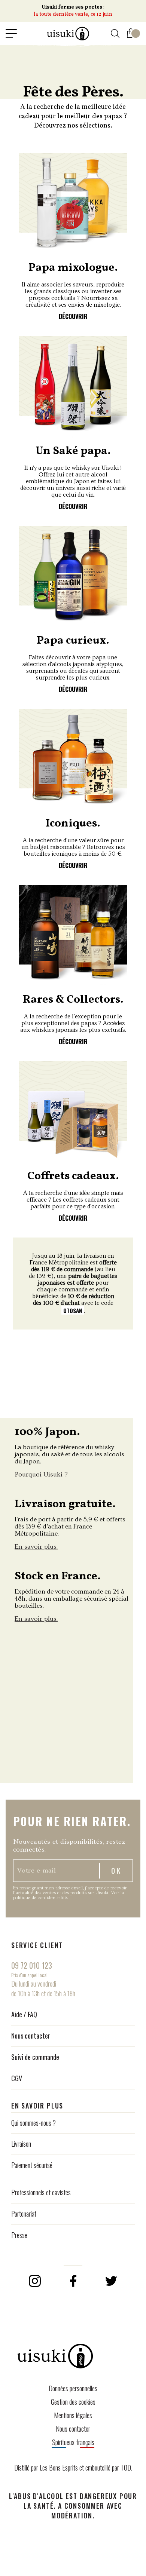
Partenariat (24, 2214)
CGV (17, 2078)
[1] (131, 32)
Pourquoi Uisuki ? (41, 1474)
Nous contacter (31, 2036)
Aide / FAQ (24, 2014)
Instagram (35, 2281)
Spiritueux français (73, 2442)
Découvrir (73, 316)
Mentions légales (73, 2415)
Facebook (73, 2281)
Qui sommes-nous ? (34, 2123)
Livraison (21, 2144)
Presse (19, 2235)
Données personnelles (73, 2388)
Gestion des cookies (73, 2402)
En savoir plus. (36, 1547)
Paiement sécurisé (32, 2165)
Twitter (111, 2281)
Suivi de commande (35, 2057)
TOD (126, 2468)
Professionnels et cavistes (41, 2192)
